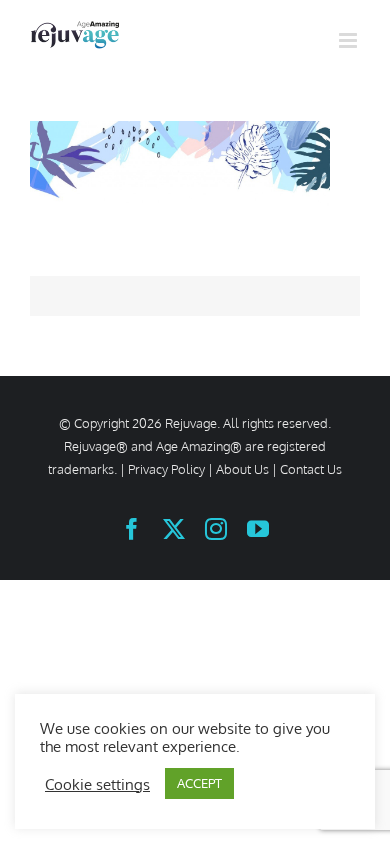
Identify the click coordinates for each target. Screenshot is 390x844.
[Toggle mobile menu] (349, 40)
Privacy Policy (166, 469)
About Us (242, 469)
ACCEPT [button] (199, 783)
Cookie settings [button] (97, 784)
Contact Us (311, 469)
